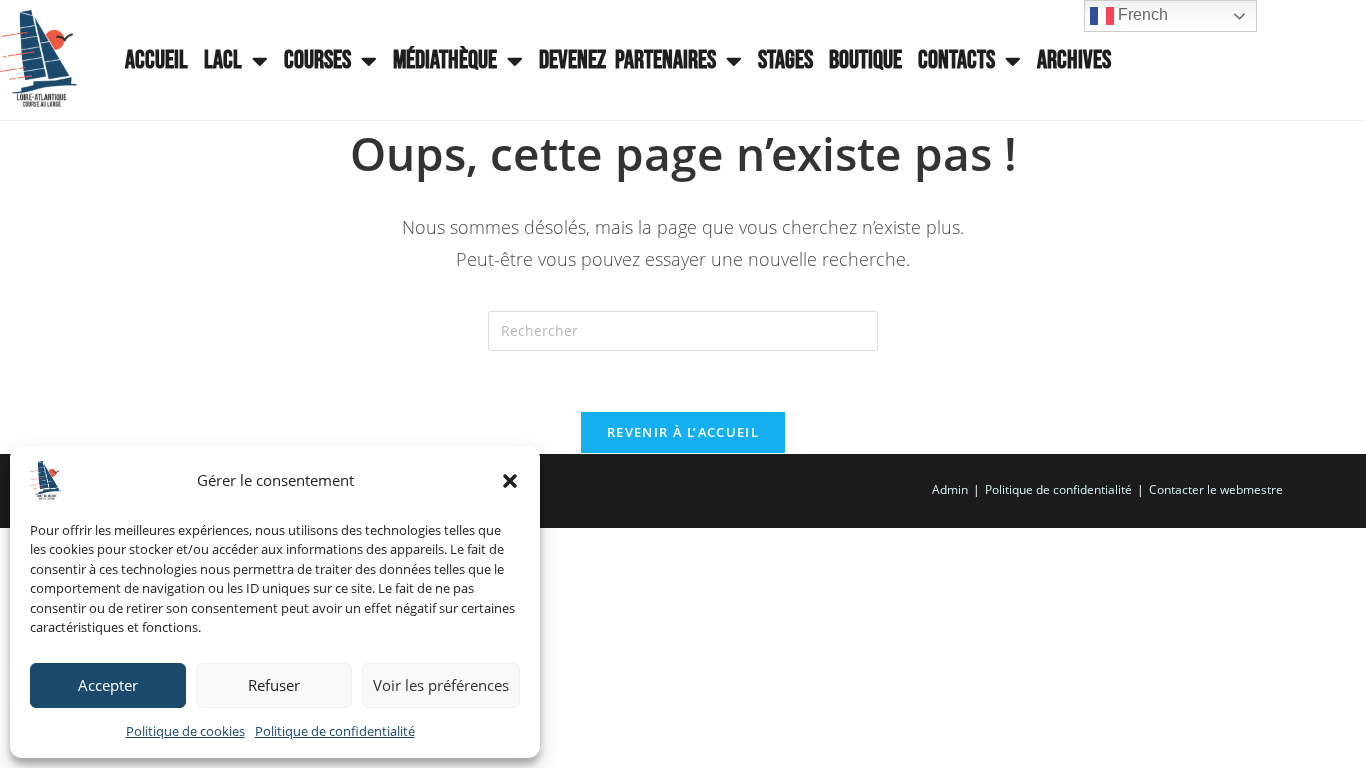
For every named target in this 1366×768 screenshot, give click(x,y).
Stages (785, 60)
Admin (950, 489)
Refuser (274, 685)
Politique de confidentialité (335, 731)
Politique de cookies (185, 731)
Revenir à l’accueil (683, 432)
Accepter (108, 685)
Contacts (956, 60)
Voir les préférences (441, 685)
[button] (510, 481)
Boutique (865, 60)
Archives (1074, 60)
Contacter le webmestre (1216, 489)
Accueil (156, 60)
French (1141, 14)
